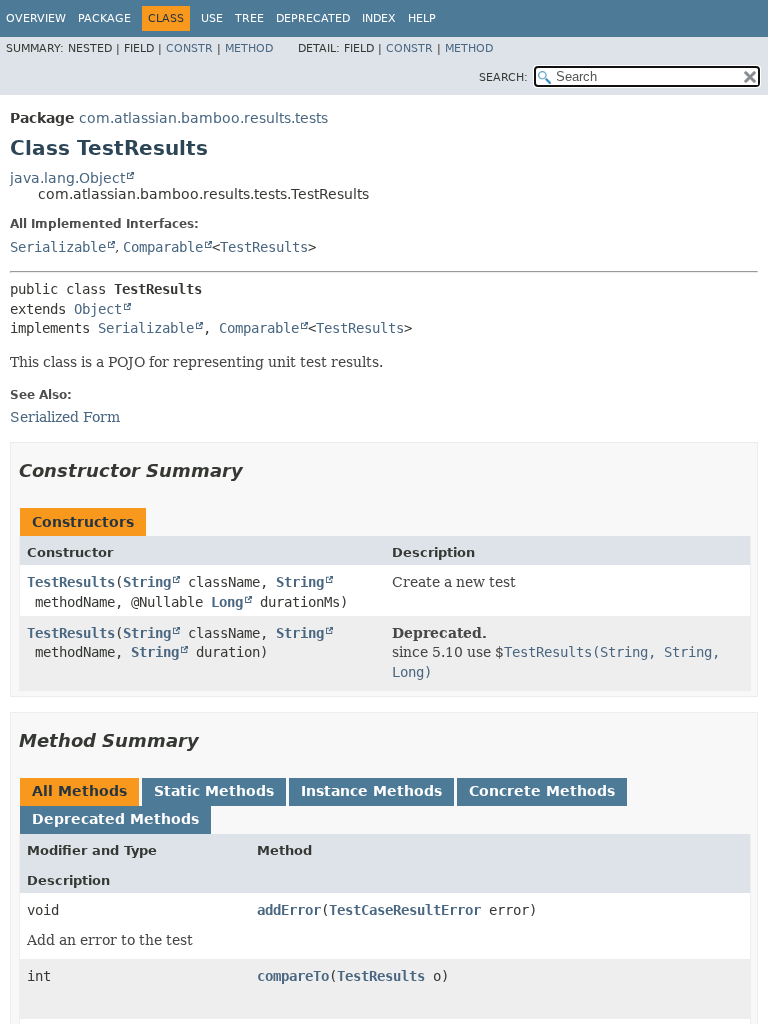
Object (98, 309)
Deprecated (313, 18)
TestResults (264, 247)
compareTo (293, 976)
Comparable (163, 247)
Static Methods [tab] (214, 791)
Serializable (58, 247)
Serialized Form (65, 417)
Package (104, 18)
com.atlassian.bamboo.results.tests (203, 118)
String (147, 582)
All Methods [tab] (79, 791)
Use (212, 18)
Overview (36, 18)
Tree (249, 18)
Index (379, 18)
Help (422, 18)
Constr (189, 48)
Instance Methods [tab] (371, 791)
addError (289, 910)
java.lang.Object (67, 178)
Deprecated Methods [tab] (115, 819)
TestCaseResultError (405, 910)
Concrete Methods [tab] (542, 791)
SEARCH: (503, 77)
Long (227, 602)
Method (249, 48)
